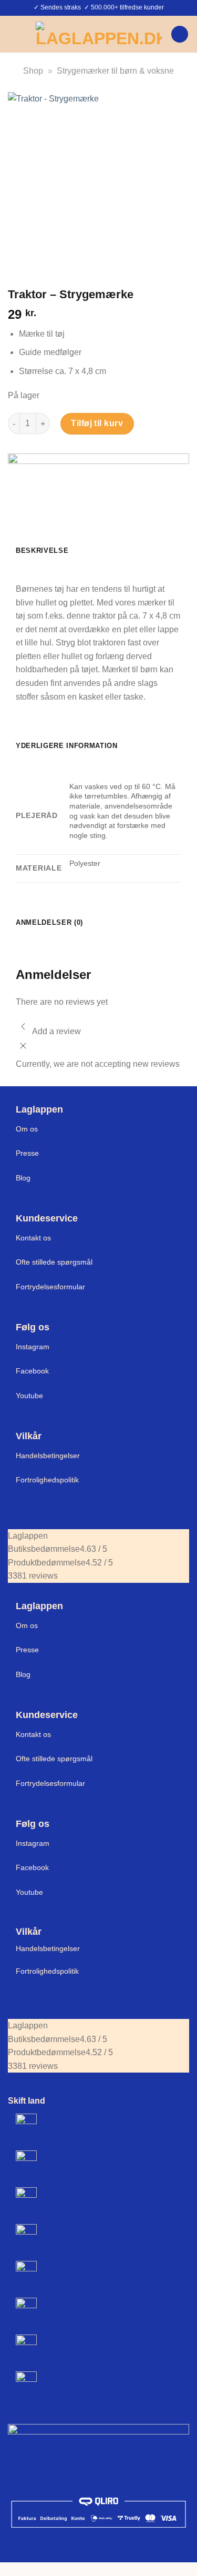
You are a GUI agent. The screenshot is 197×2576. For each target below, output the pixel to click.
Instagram (33, 1347)
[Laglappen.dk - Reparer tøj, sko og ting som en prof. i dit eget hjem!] (99, 34)
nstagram (34, 1843)
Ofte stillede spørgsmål (54, 1262)
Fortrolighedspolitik (47, 1480)
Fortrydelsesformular (50, 1287)
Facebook (32, 1371)
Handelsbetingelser (48, 1456)
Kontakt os (33, 1238)
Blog (23, 1178)
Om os (27, 1129)
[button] (14, 34)
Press (25, 1153)
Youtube (29, 1396)
